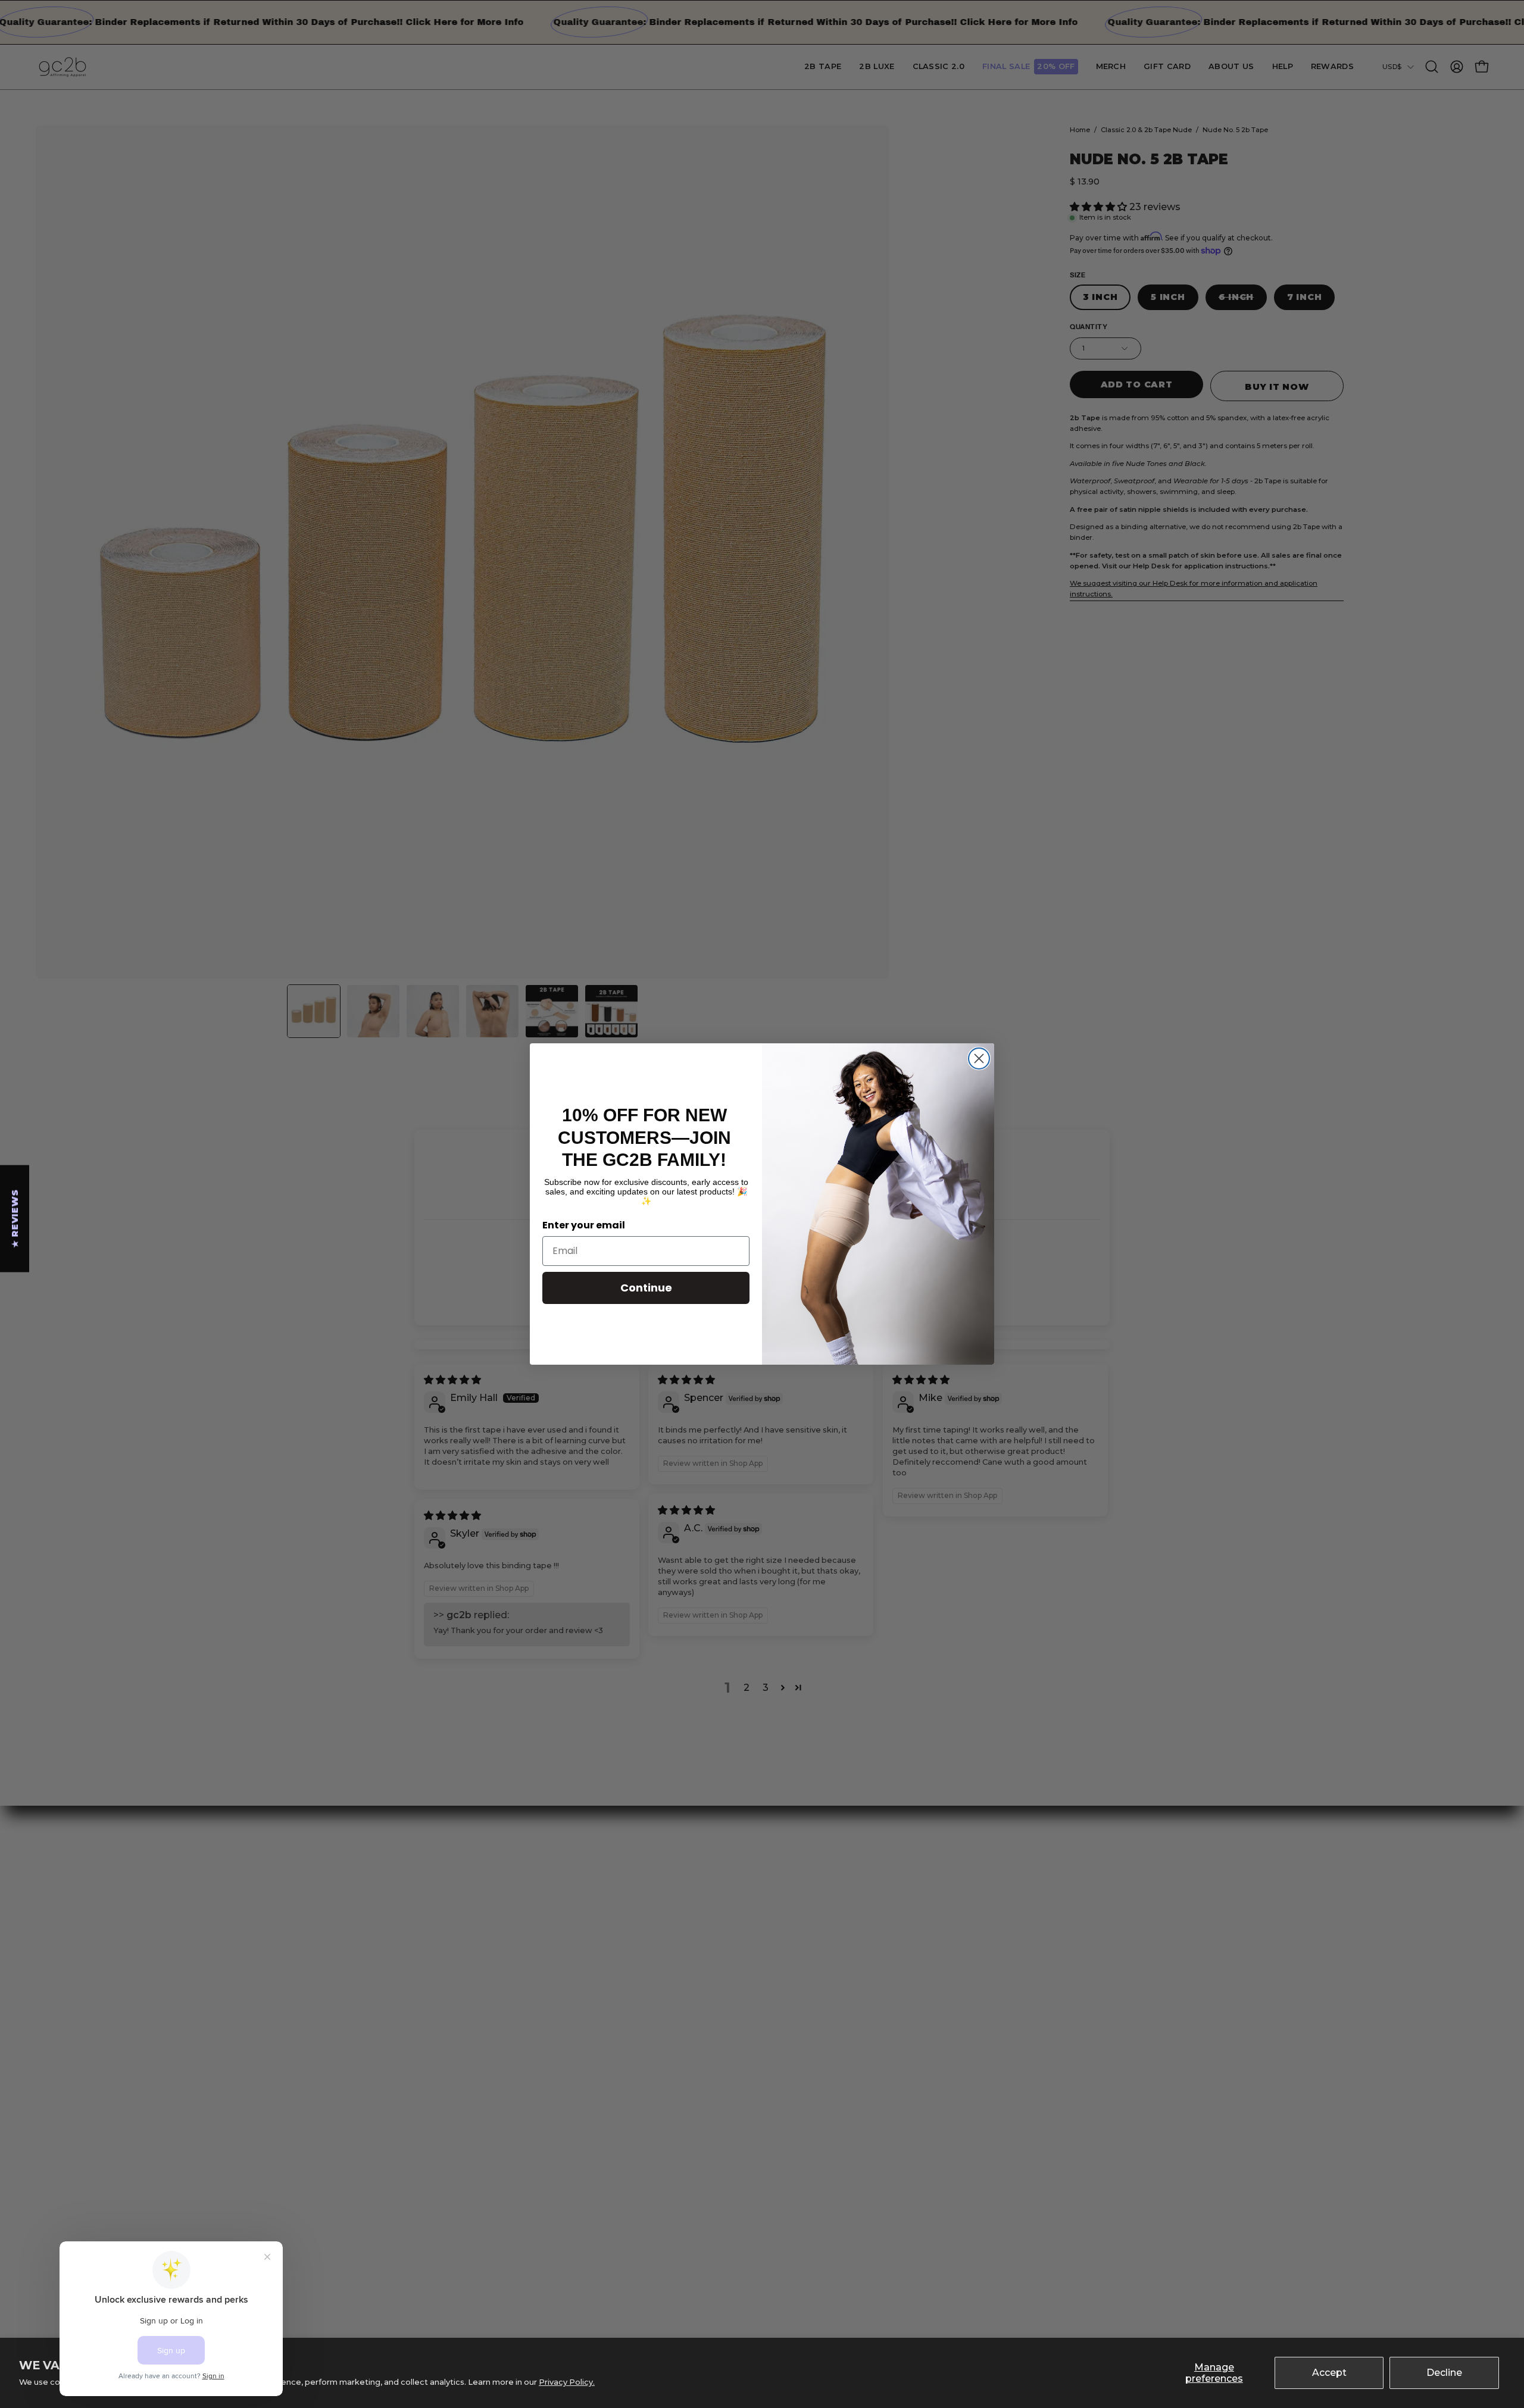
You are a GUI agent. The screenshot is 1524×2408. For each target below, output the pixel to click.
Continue (646, 1288)
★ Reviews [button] (15, 1218)
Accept (1329, 2373)
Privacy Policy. (567, 2382)
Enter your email (584, 1225)
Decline (1444, 2373)
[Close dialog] (979, 1058)
